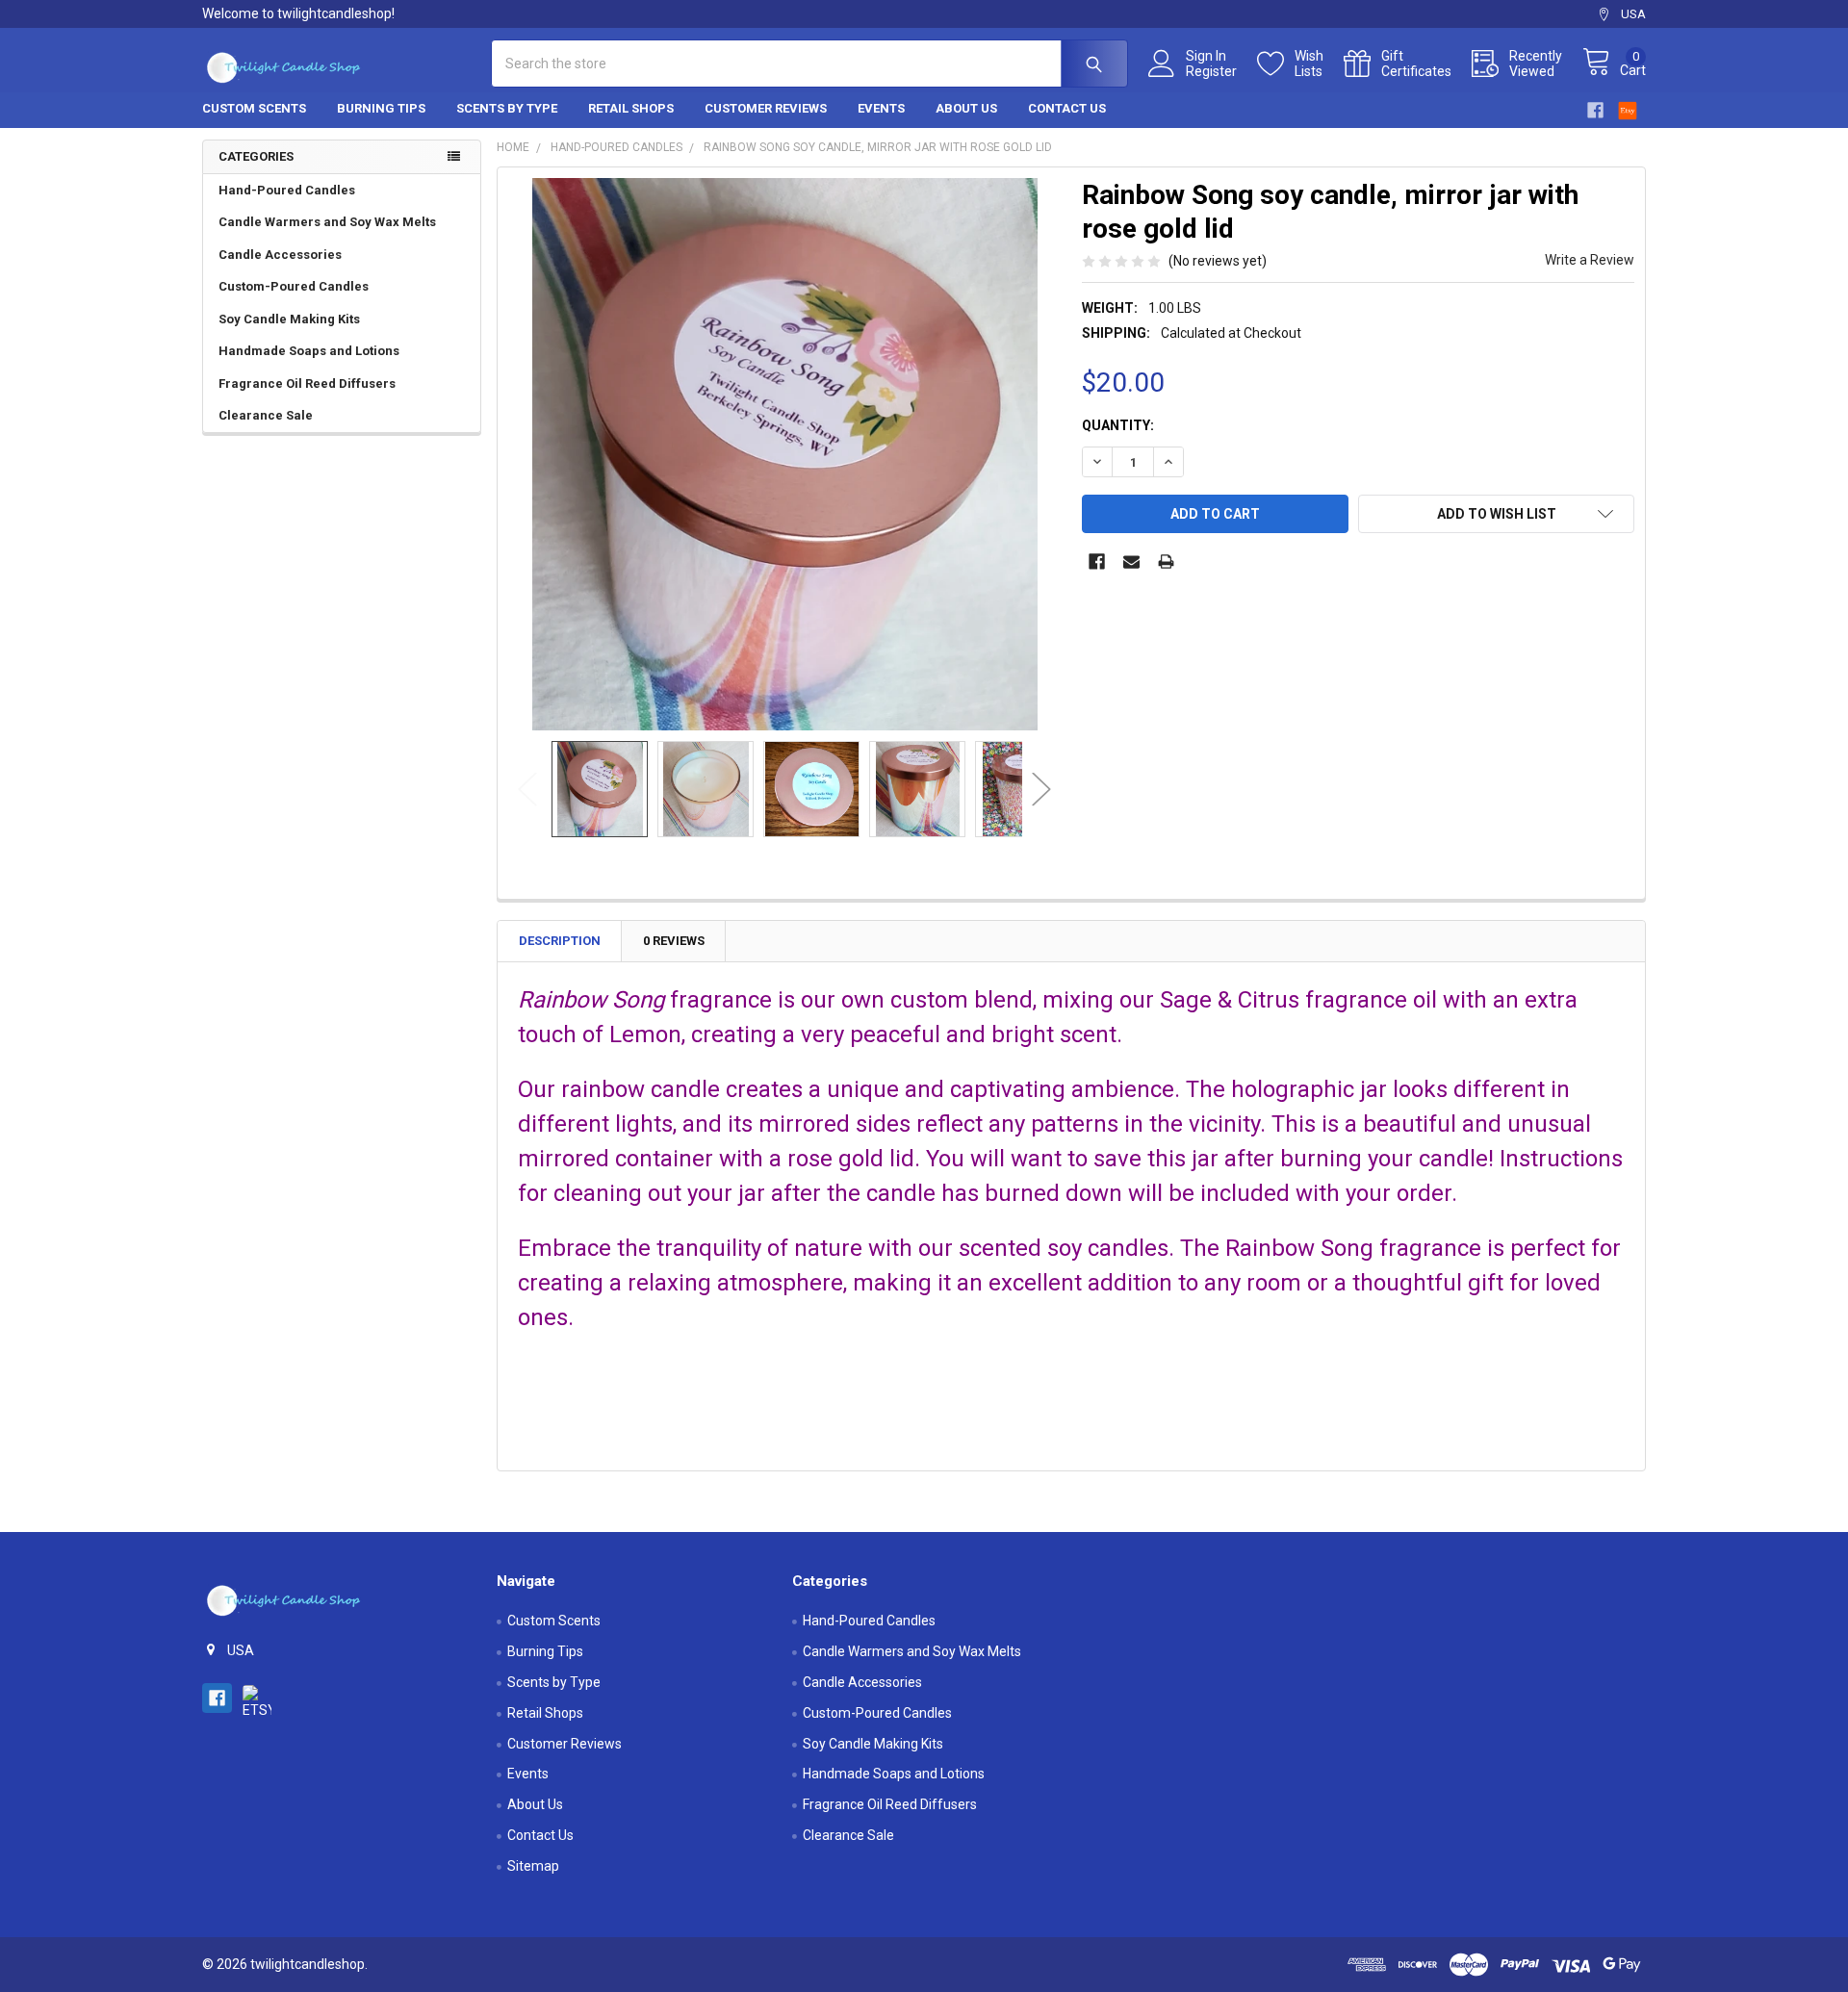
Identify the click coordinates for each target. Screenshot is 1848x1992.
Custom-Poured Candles (294, 286)
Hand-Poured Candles (287, 190)
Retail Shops (631, 108)
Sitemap (533, 1866)
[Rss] (1628, 108)
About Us (966, 108)
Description (560, 941)
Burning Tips (381, 108)
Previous (527, 790)
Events (881, 108)
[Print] (1166, 562)
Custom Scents (254, 108)
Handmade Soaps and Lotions (309, 351)
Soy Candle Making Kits (289, 319)
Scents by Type (507, 108)
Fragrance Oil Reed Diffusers (307, 383)
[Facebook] (1595, 110)
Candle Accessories (280, 255)
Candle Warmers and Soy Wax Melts (327, 222)
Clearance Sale (266, 415)
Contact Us (1067, 108)
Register (1211, 71)
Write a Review (1590, 260)
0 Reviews (674, 941)
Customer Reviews (766, 108)
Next (1041, 790)
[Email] (1131, 562)
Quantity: (1118, 425)
